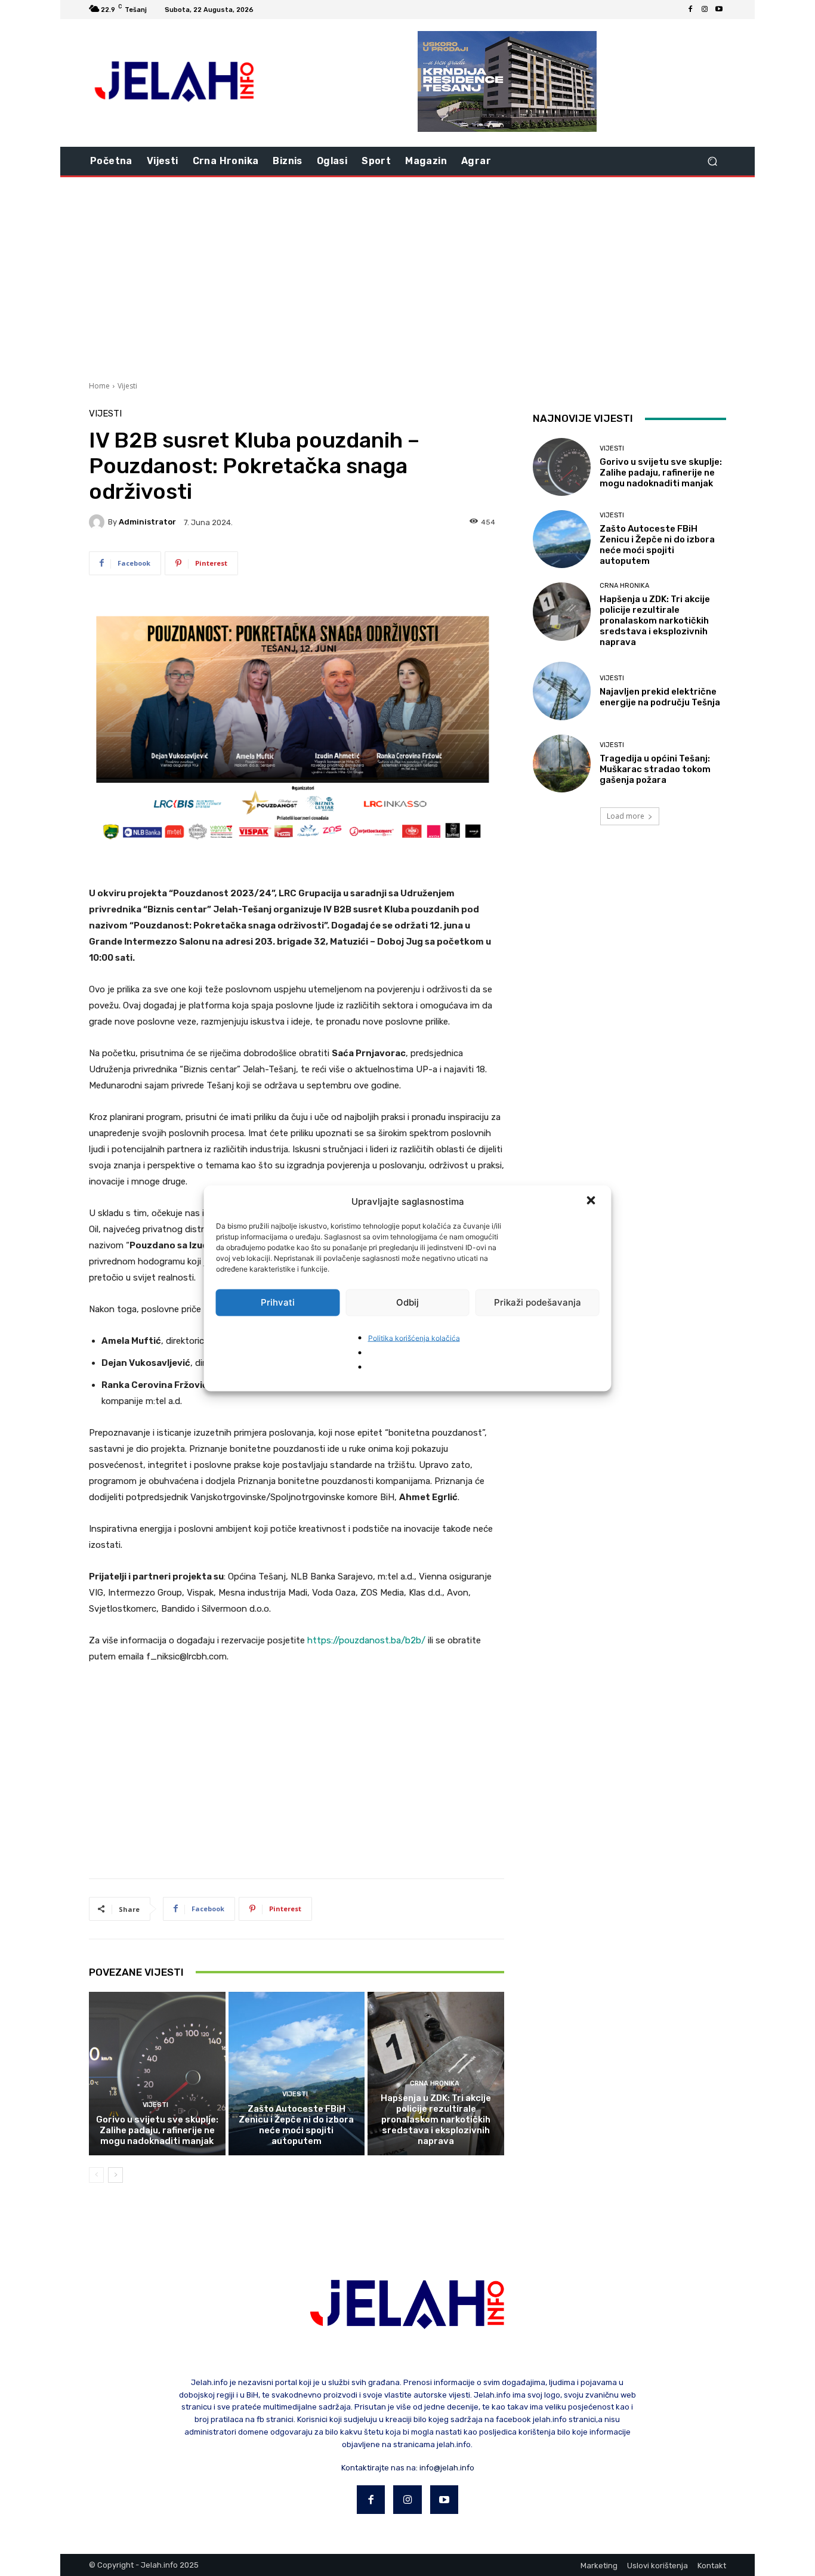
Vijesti (127, 386)
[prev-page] (96, 2175)
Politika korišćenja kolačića (414, 1338)
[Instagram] (705, 10)
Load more (626, 816)
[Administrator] (98, 522)
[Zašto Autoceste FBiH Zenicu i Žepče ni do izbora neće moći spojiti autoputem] (297, 2074)
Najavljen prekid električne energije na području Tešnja (660, 697)
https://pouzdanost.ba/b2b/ (366, 1640)
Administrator (147, 522)
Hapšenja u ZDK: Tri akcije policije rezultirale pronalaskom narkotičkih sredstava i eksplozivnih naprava (436, 2120)
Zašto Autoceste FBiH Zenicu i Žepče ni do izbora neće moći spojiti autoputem (296, 2125)
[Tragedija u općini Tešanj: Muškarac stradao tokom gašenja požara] (562, 763)
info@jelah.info (447, 2468)
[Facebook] (690, 10)
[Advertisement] (407, 277)
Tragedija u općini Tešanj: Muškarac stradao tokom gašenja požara (655, 769)
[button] (592, 1201)
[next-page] (115, 2175)
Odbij (407, 1302)
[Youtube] (719, 10)
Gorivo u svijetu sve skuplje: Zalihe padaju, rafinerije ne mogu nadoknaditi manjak (157, 2130)
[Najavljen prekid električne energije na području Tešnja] (562, 691)
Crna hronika (435, 2083)
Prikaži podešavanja (538, 1302)
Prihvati (278, 1302)
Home (99, 386)
